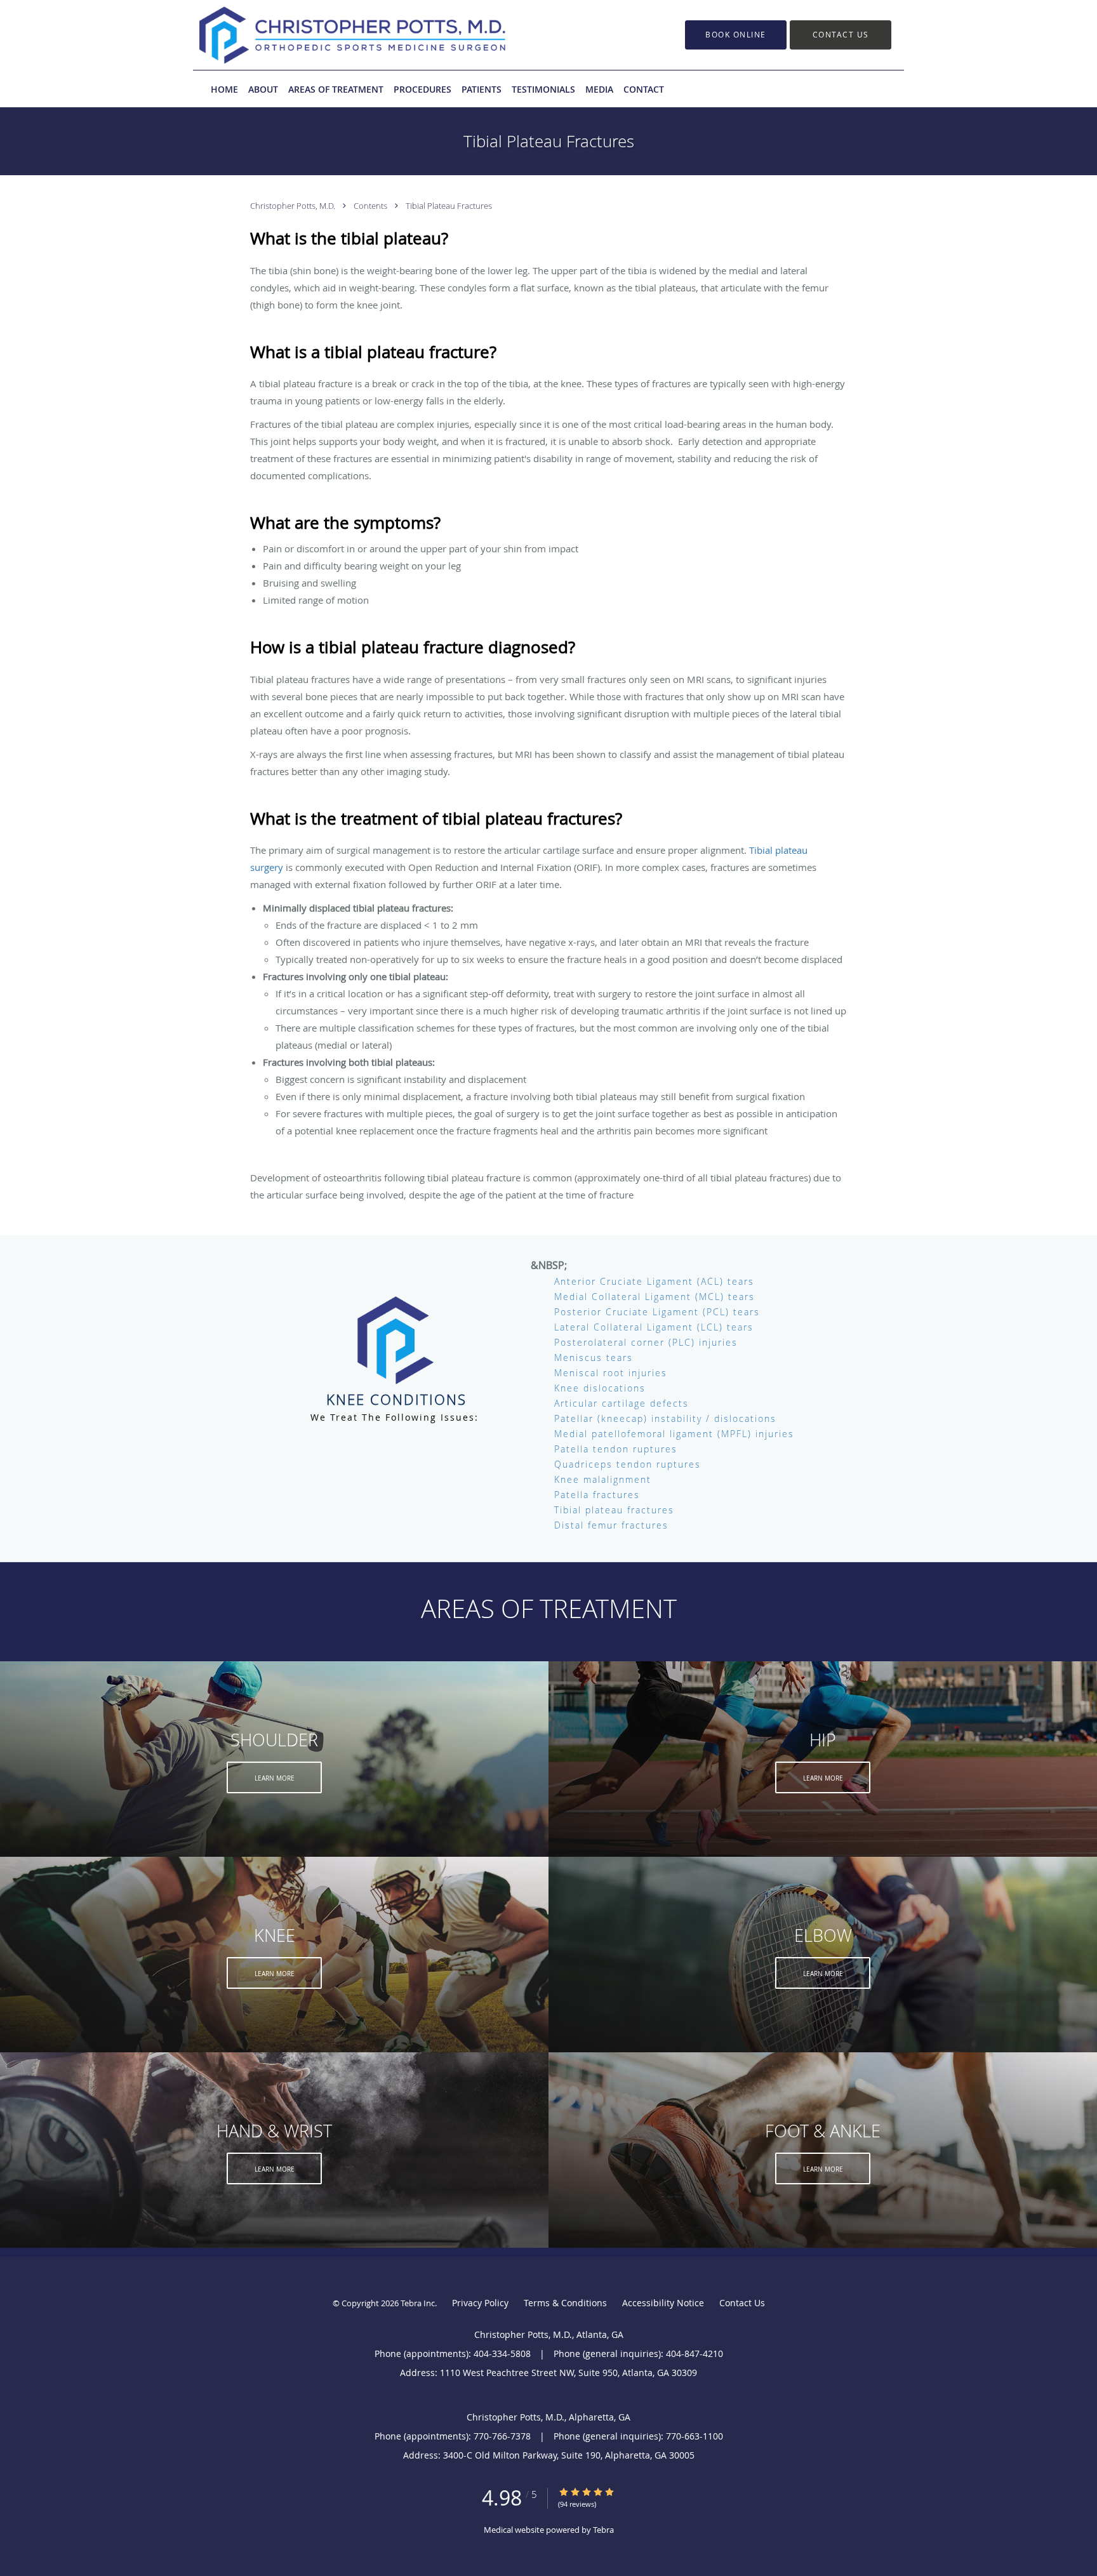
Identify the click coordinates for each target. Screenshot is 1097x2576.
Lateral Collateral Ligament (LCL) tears (654, 1327)
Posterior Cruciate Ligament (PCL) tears (657, 1312)
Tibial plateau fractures (614, 1510)
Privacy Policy (480, 2303)
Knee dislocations (600, 1388)
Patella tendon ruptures (616, 1449)
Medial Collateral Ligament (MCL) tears (655, 1297)
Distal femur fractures (611, 1525)
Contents (371, 206)
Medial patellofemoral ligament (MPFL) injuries (674, 1434)
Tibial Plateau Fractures (449, 206)
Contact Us (742, 2303)
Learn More (275, 1778)
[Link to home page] (333, 35)
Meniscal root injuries (611, 1373)
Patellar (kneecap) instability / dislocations (665, 1418)
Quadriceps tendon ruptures (628, 1464)
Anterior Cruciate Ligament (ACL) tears (654, 1281)
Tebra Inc (418, 2303)
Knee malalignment (603, 1479)
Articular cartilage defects (622, 1403)
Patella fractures (597, 1495)
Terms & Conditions (565, 2303)
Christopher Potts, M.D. (294, 206)
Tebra (603, 2530)
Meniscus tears (594, 1358)
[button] (736, 35)
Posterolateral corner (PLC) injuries (646, 1342)
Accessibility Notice (663, 2303)
